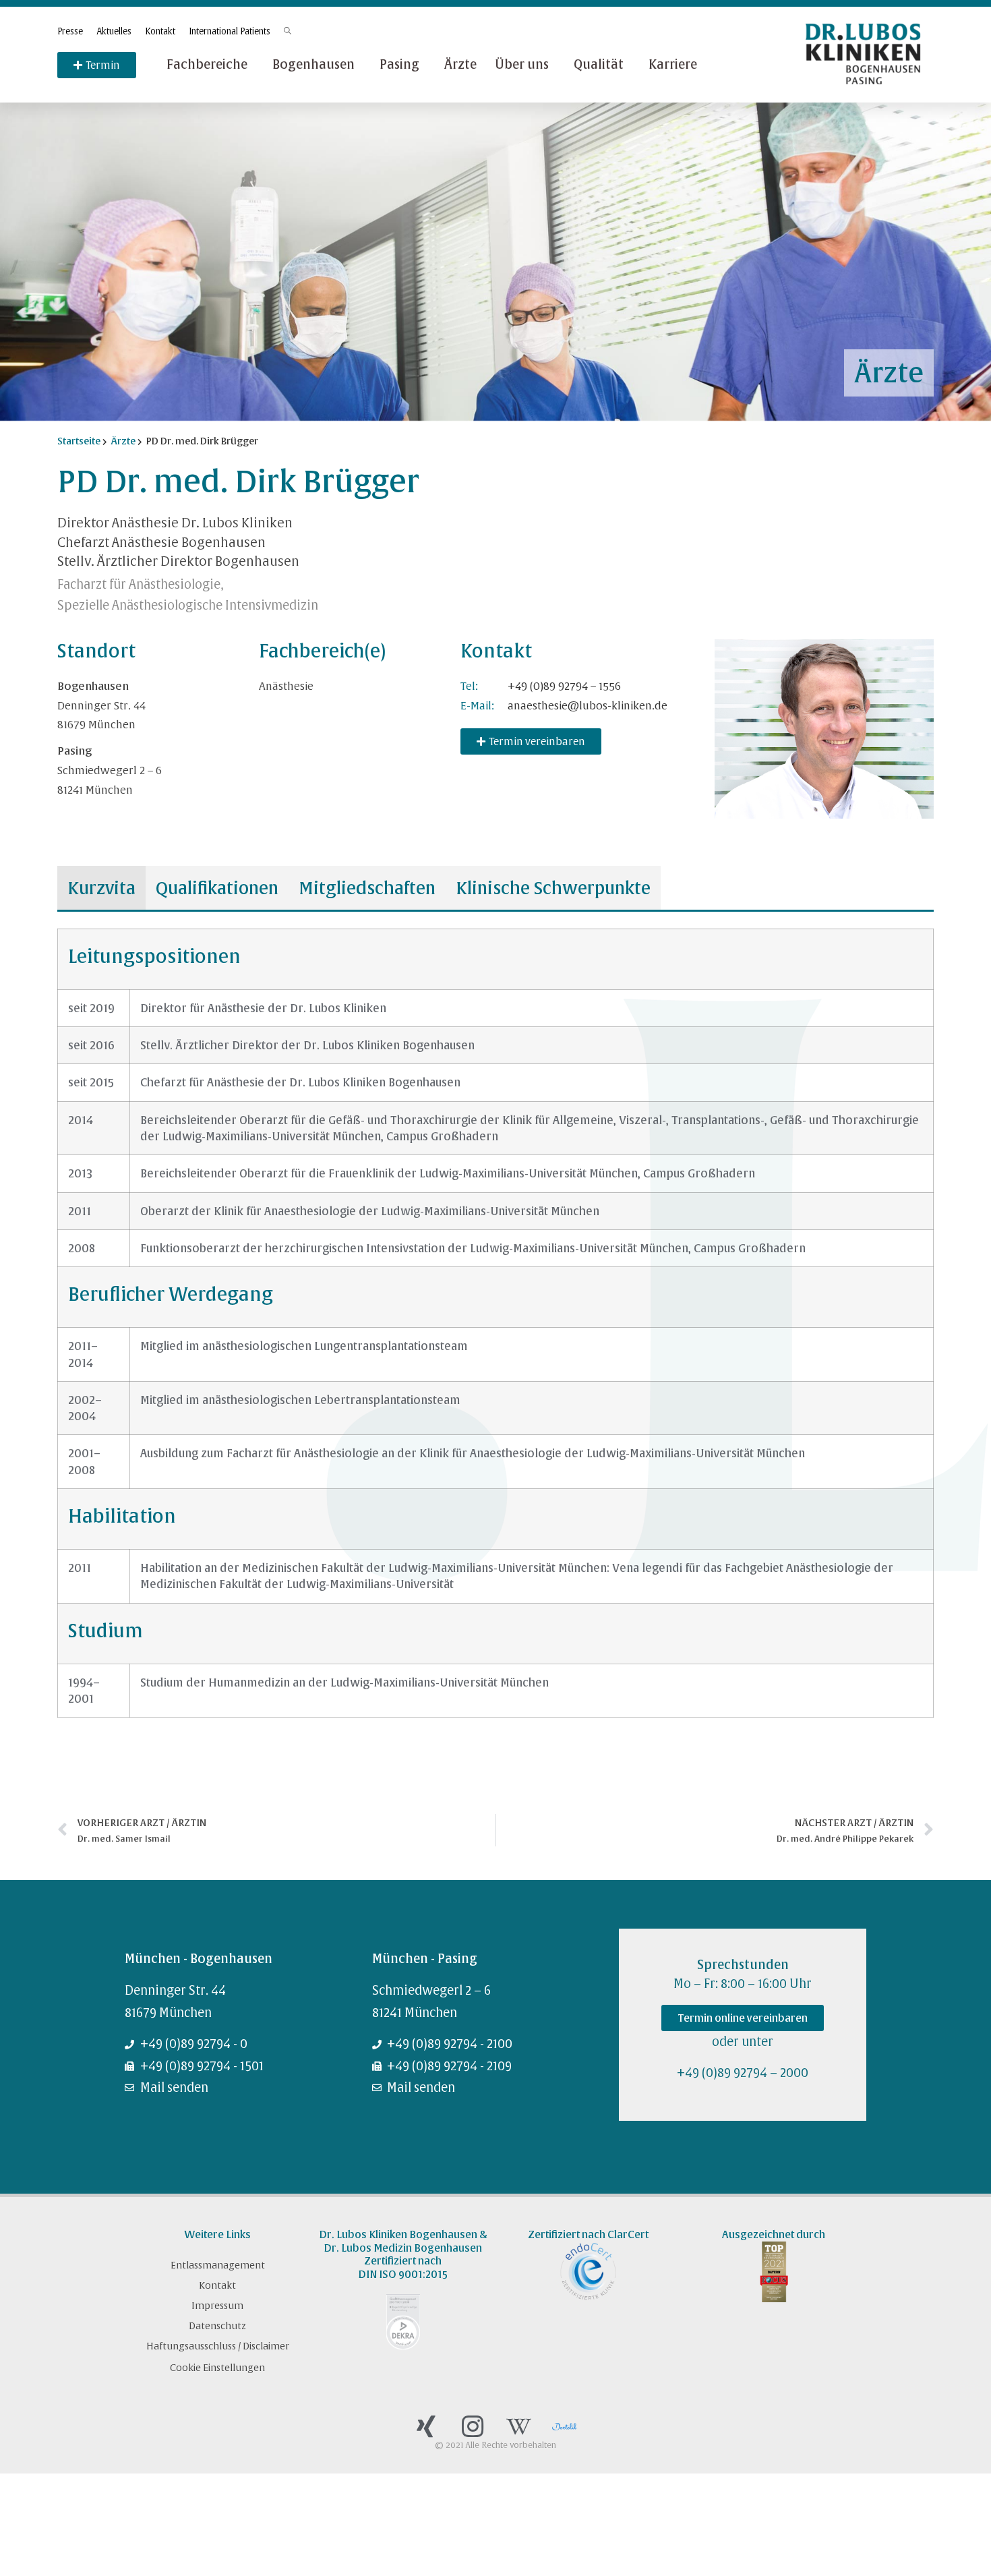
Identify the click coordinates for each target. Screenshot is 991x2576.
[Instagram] (473, 2426)
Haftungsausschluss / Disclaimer (218, 2346)
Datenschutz (217, 2326)
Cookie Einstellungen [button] (217, 2368)
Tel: (469, 686)
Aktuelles (114, 31)
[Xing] (426, 2426)
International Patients (230, 31)
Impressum (217, 2306)
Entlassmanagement (218, 2265)
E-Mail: (477, 705)
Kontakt (160, 31)
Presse (70, 31)
